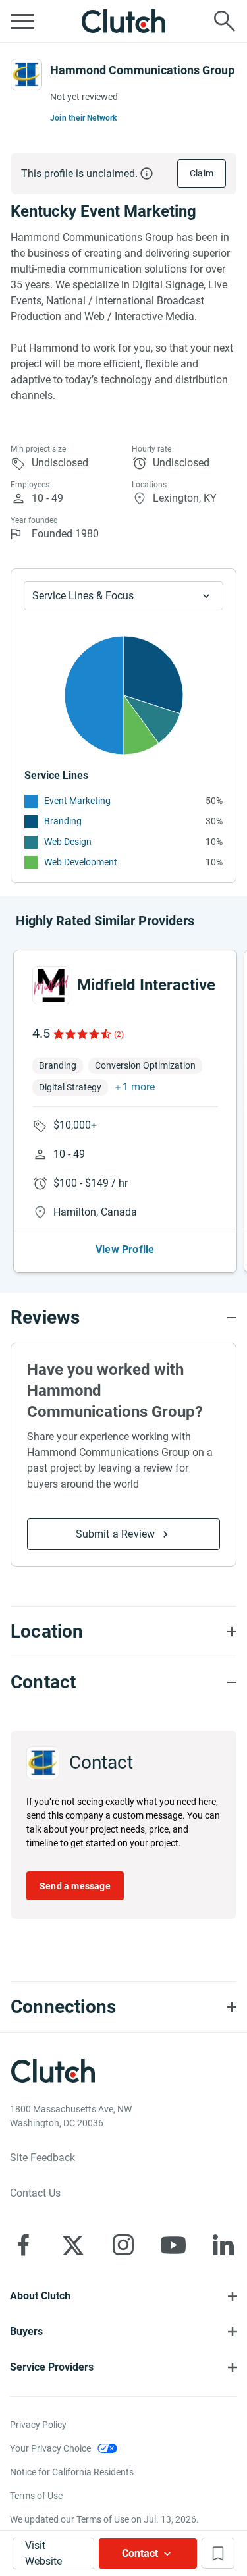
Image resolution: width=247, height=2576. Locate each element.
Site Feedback (42, 2158)
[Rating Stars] (81, 1034)
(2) (119, 1034)
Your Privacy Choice (50, 2448)
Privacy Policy (38, 2425)
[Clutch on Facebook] (23, 2245)
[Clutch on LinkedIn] (223, 2245)
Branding (63, 821)
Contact (140, 2553)
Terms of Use (36, 2496)
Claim (202, 173)
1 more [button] (139, 1087)
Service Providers (52, 2367)
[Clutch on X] (73, 2245)
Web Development (81, 862)
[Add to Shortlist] (218, 2553)
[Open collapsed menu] (22, 21)
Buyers (26, 2331)
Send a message (75, 1886)
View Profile (125, 1249)
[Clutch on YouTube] (173, 2245)
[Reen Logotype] (51, 985)
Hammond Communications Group (142, 70)
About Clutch (40, 2296)
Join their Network (84, 118)
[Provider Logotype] (26, 74)
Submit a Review (116, 1534)
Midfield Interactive (146, 985)
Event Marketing (77, 801)
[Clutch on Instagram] (123, 2245)
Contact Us (35, 2193)
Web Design (68, 842)
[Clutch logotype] (124, 21)
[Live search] (225, 21)
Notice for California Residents (72, 2472)
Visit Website (43, 2553)
